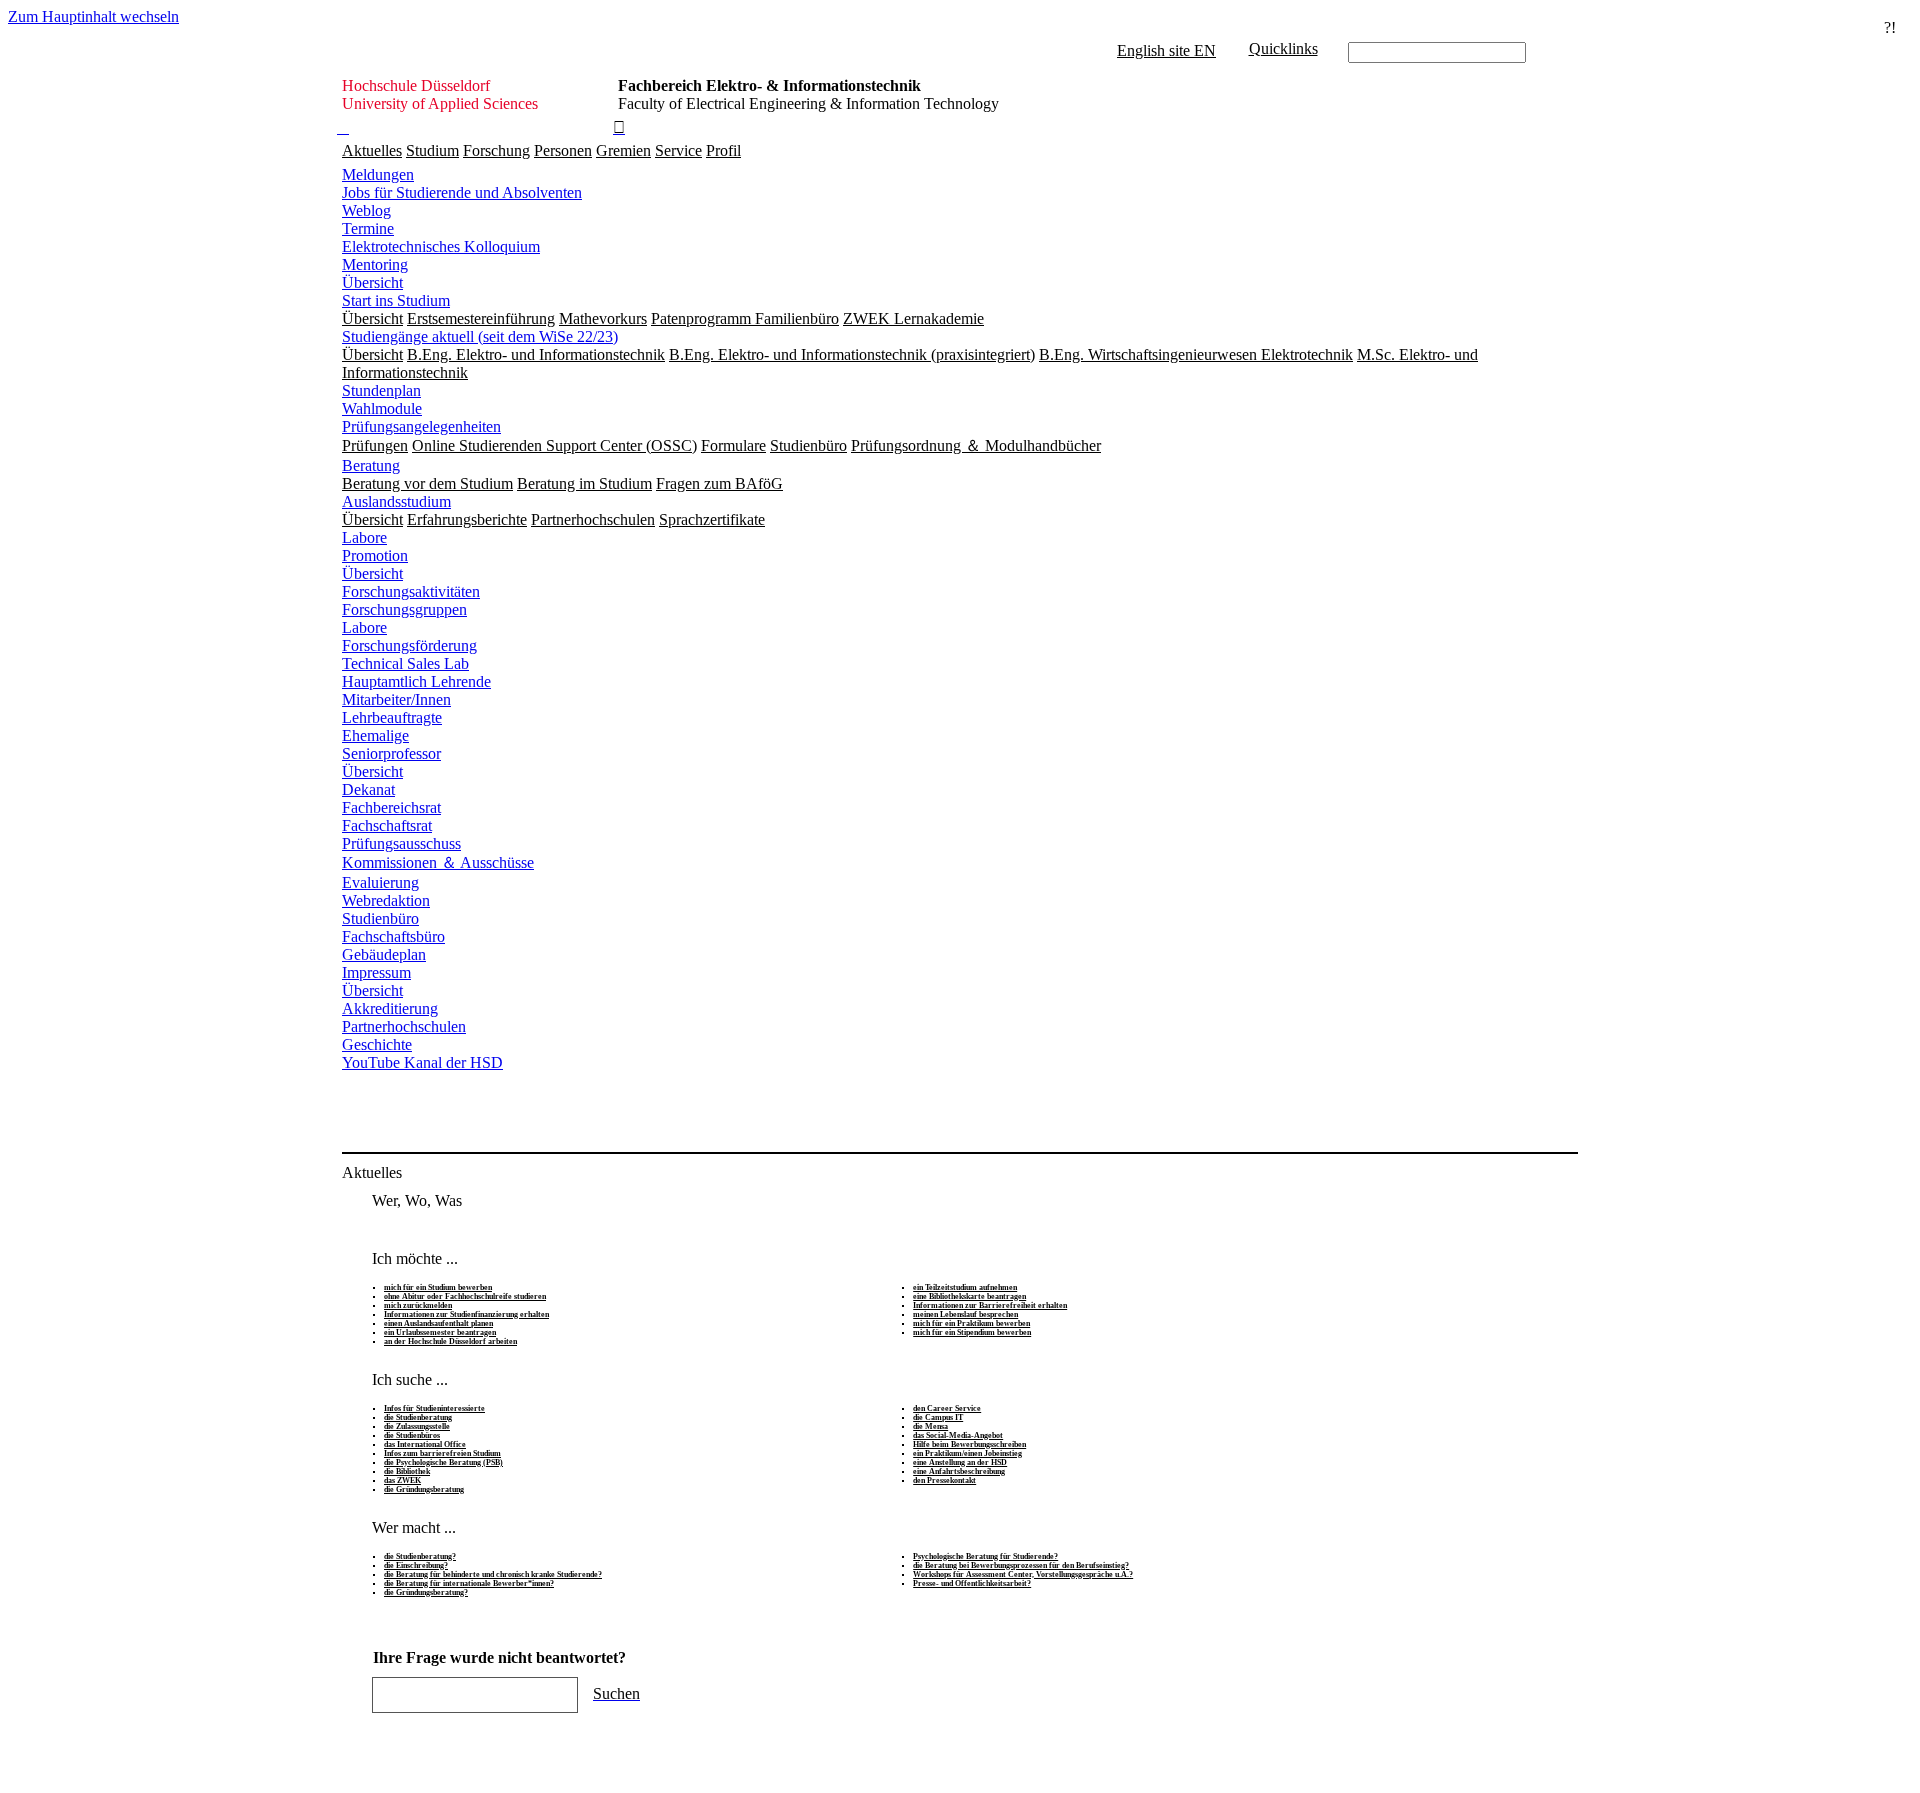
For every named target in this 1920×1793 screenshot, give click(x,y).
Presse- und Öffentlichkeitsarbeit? (972, 1583)
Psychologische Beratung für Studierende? (985, 1556)
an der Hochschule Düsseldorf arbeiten (450, 1341)
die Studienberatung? (420, 1556)
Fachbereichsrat (391, 807)
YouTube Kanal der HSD (422, 1062)
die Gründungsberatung (424, 1489)
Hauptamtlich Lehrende (416, 681)
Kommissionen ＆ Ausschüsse (438, 862)
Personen (563, 150)
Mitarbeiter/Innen (396, 699)
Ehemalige (375, 735)
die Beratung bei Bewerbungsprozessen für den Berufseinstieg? (1021, 1565)
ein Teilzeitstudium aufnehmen (965, 1287)
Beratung (371, 465)
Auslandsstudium (396, 501)
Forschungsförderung (409, 645)
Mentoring (375, 264)
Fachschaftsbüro (393, 936)
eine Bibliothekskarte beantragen (969, 1296)
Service (678, 150)
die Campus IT (938, 1417)
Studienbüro (380, 918)
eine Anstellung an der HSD (960, 1462)
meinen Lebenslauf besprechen (965, 1314)
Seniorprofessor (391, 753)
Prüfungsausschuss (401, 843)
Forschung (496, 150)
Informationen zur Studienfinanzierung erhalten (466, 1314)
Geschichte (377, 1044)
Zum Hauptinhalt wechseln (93, 16)
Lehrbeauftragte (392, 717)
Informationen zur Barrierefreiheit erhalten (990, 1305)
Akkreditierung (390, 1008)
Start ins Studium (396, 300)
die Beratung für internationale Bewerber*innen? (469, 1583)
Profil (723, 150)
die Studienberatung (418, 1417)
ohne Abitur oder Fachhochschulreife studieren (465, 1296)
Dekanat (368, 789)
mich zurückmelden (418, 1305)
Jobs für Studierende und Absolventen (462, 192)
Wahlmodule (382, 408)
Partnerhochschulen (404, 1026)
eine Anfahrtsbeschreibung (959, 1471)
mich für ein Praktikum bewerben (971, 1323)
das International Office (425, 1444)
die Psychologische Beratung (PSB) (443, 1462)
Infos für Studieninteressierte (434, 1408)
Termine (368, 228)
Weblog (366, 210)
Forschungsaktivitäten (411, 591)
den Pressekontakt (944, 1480)
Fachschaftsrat (387, 825)
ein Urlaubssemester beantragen (440, 1332)
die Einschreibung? (416, 1565)
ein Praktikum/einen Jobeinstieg (967, 1453)
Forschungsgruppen (404, 609)
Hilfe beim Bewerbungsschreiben (969, 1444)
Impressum (376, 972)
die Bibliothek (407, 1471)
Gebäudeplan (384, 954)
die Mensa (930, 1426)
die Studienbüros (412, 1435)
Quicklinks (1283, 48)
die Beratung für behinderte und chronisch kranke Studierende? (493, 1574)
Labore (364, 537)
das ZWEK (402, 1480)
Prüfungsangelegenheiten (421, 426)
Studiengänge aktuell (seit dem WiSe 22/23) (480, 336)
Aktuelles (372, 150)
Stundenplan (381, 390)
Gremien (623, 150)
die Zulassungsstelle (417, 1426)
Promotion (375, 555)
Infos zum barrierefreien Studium (442, 1453)
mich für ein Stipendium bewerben (972, 1332)
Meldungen (378, 174)
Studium (432, 150)
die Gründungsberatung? (426, 1592)
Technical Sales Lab (405, 663)
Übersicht (372, 282)
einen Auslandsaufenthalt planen (438, 1323)
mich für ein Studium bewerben (438, 1287)
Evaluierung (380, 882)
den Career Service (947, 1408)
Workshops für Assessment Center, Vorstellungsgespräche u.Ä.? (1023, 1574)
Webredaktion (386, 900)
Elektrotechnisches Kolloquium (441, 246)
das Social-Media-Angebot (958, 1435)
